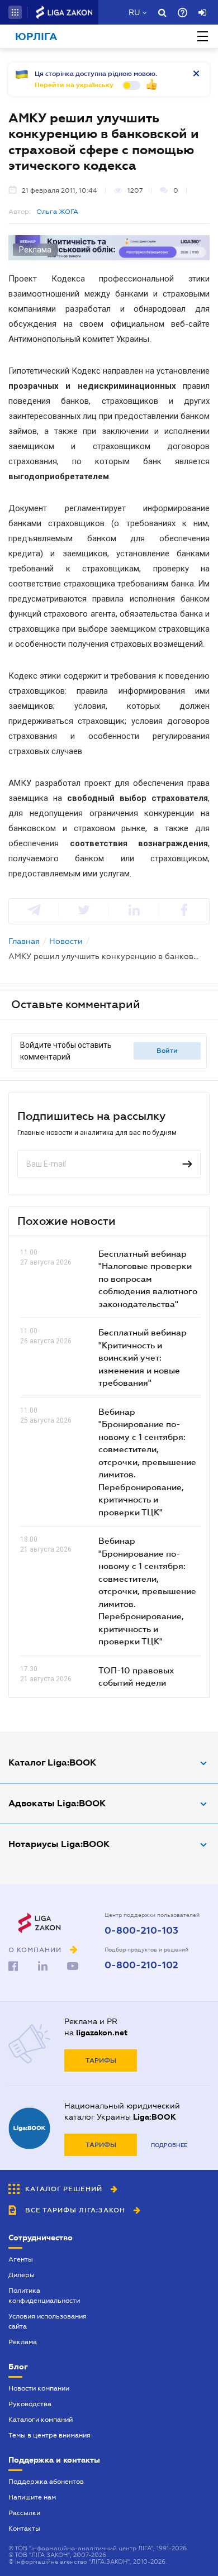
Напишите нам (32, 2497)
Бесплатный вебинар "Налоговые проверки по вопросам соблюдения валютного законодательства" (148, 1279)
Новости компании (39, 2388)
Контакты (24, 2529)
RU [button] (134, 12)
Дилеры (22, 2275)
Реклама (23, 2342)
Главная (24, 941)
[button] (15, 12)
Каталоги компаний (41, 2420)
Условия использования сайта (48, 2321)
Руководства (30, 2404)
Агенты (21, 2259)
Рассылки (24, 2513)
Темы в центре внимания (49, 2435)
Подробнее (169, 2145)
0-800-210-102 (141, 1966)
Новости (66, 941)
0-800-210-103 (141, 1931)
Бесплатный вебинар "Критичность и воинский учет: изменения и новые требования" (143, 1357)
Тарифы (101, 2060)
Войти (167, 1051)
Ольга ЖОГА (57, 212)
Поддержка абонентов (46, 2482)
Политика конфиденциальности (44, 2296)
